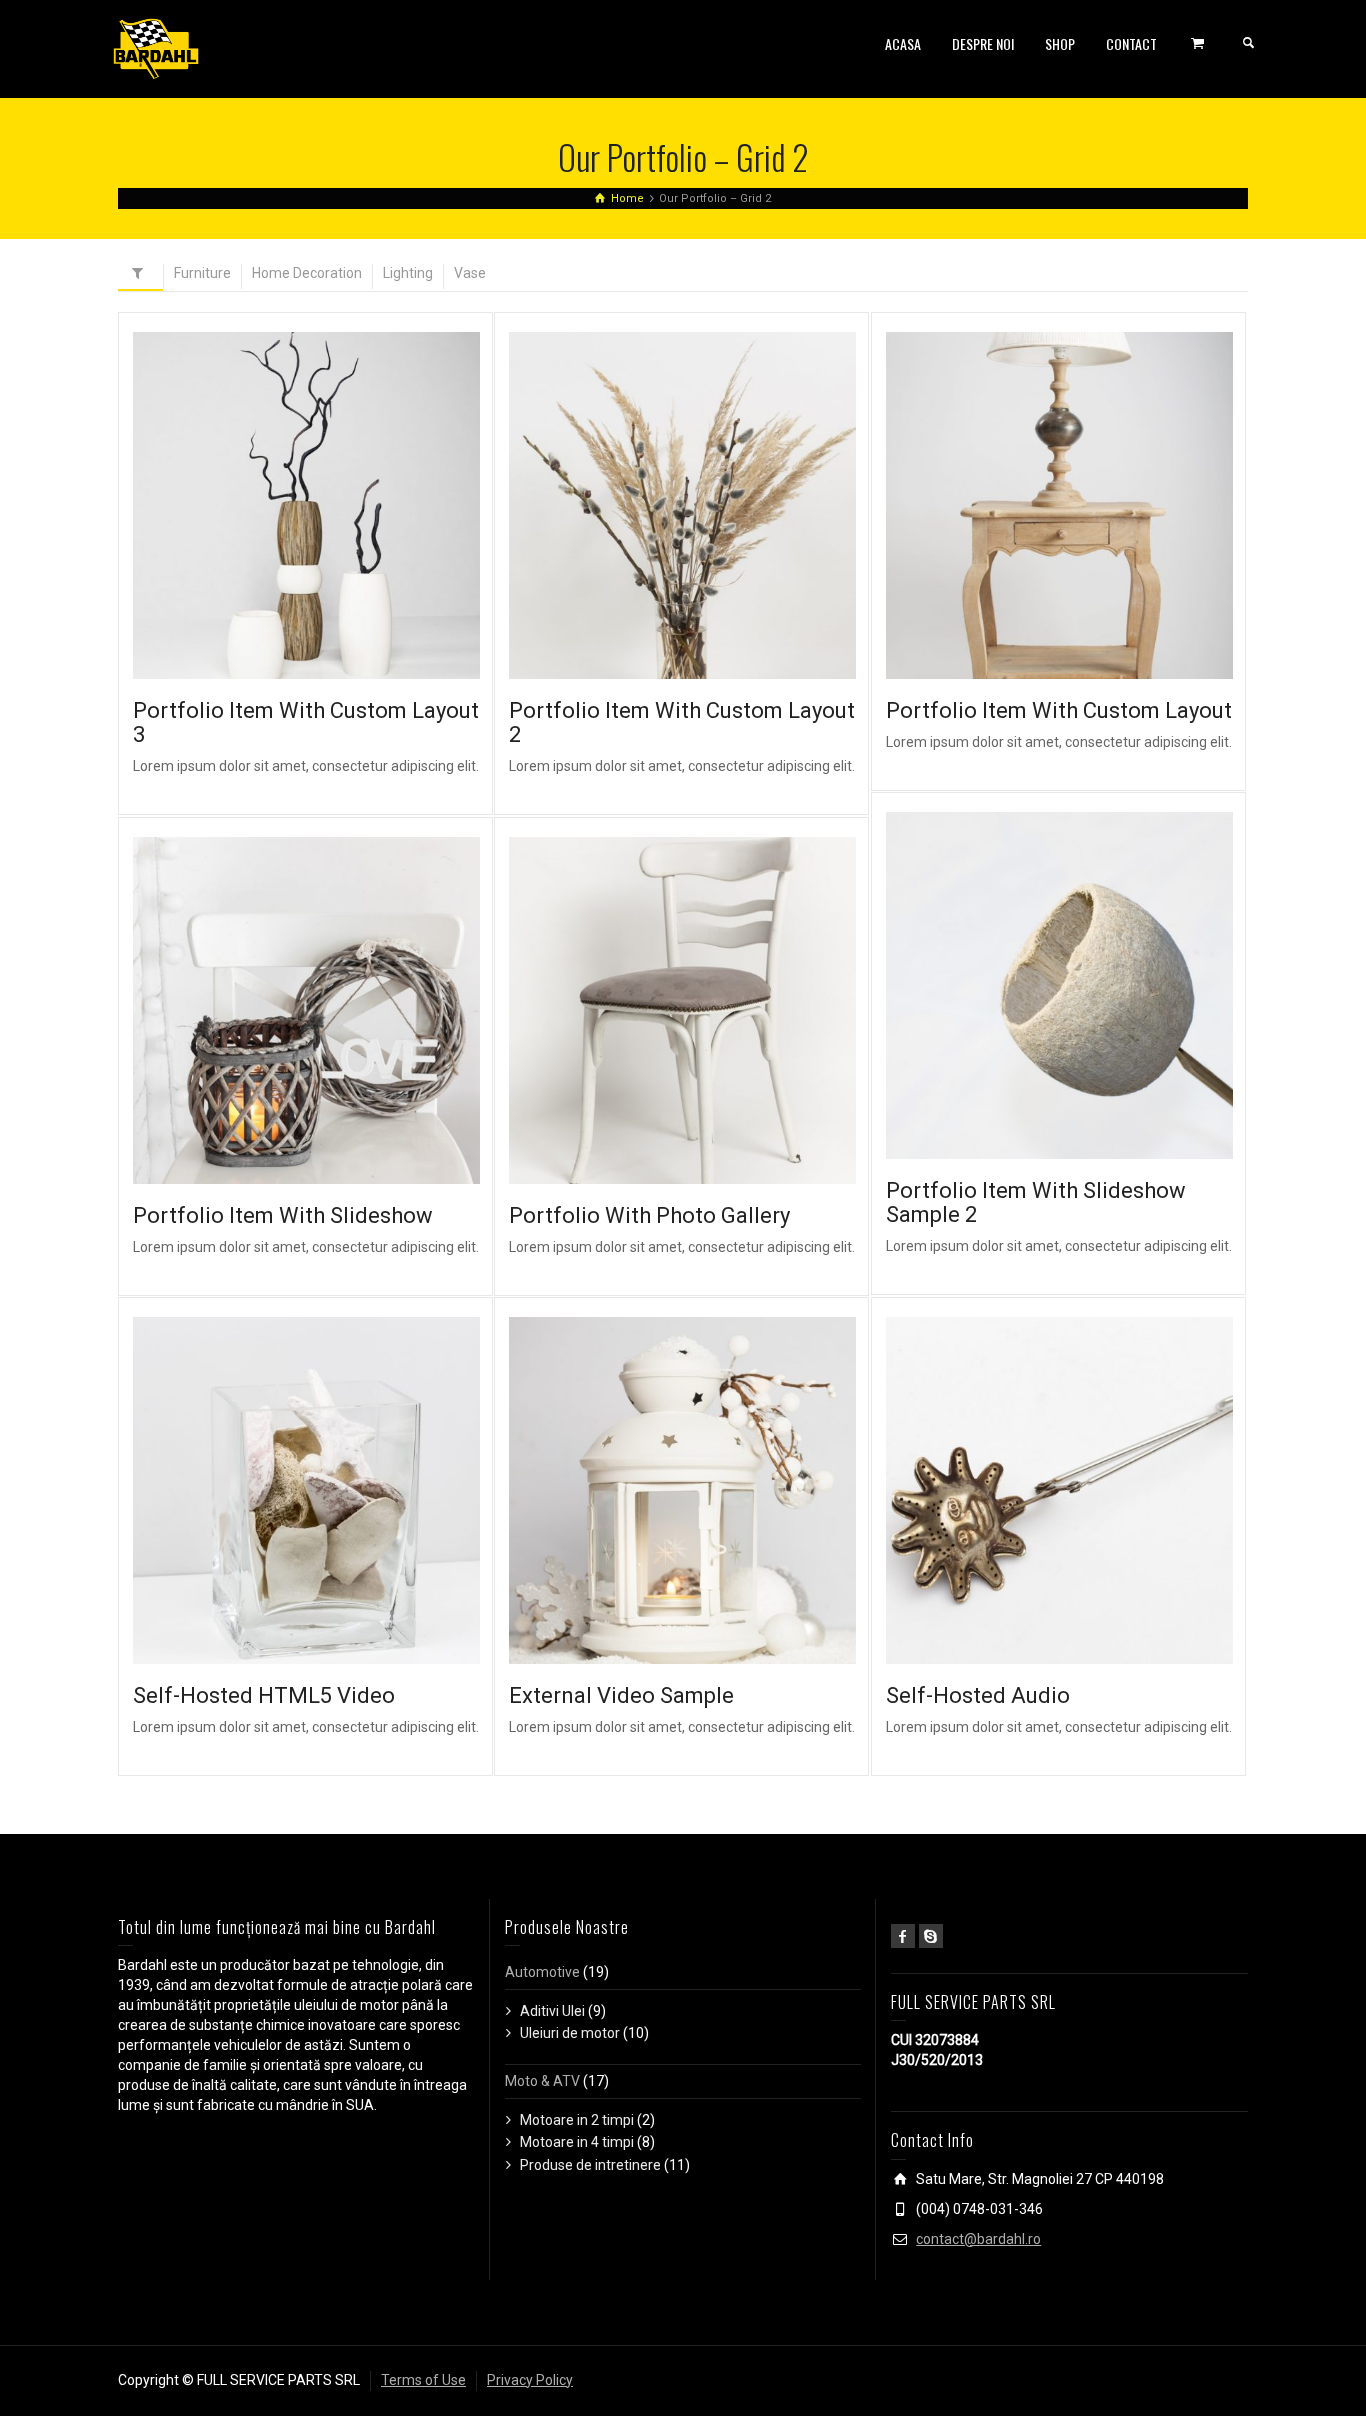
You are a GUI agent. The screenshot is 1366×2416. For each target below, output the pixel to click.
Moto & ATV (542, 2081)
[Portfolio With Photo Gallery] (710, 1010)
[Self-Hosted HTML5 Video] (334, 1490)
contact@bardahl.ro (978, 2239)
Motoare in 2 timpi (577, 2120)
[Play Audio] (1030, 1490)
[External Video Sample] (710, 1490)
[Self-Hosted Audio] (1087, 1490)
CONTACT (1131, 43)
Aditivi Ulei (552, 2011)
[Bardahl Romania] (156, 48)
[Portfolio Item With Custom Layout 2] (710, 505)
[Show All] (140, 277)
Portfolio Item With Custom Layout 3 (306, 722)
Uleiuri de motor (570, 2033)
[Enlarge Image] (277, 505)
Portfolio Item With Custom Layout (1059, 710)
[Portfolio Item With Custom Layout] (1087, 505)
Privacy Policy (530, 2380)
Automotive (542, 1972)
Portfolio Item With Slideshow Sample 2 (1036, 1202)
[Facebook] (903, 1936)
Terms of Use (423, 2380)
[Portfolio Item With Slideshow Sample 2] (1087, 985)
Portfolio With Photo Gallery (649, 1215)
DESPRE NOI (983, 43)
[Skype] (931, 1936)
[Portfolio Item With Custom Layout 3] (334, 505)
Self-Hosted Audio (978, 1695)
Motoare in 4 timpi (577, 2142)
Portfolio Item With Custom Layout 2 (682, 722)
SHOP (1060, 43)
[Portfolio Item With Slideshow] (334, 1010)
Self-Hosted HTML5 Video (264, 1695)
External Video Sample (621, 1695)
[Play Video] (277, 1490)
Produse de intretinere (590, 2165)
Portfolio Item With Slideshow (283, 1215)
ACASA (903, 43)
